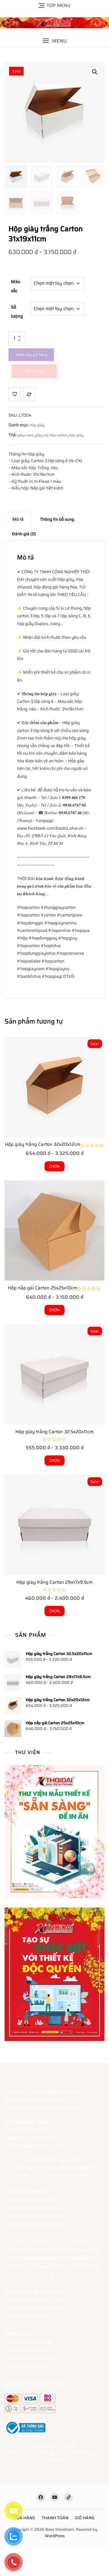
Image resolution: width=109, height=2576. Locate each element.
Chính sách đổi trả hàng (32, 2358)
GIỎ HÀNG (85, 2518)
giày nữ (41, 435)
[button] (54, 41)
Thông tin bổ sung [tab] (57, 519)
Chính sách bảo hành (30, 2342)
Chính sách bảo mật (28, 2366)
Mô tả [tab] (18, 519)
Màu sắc (16, 286)
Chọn (54, 1166)
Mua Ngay (34, 371)
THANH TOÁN (55, 2518)
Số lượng (17, 312)
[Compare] (29, 394)
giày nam (25, 435)
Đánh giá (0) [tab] (24, 534)
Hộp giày (37, 425)
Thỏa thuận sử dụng (29, 2350)
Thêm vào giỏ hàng (31, 355)
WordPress (55, 2536)
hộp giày (76, 435)
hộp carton (58, 435)
